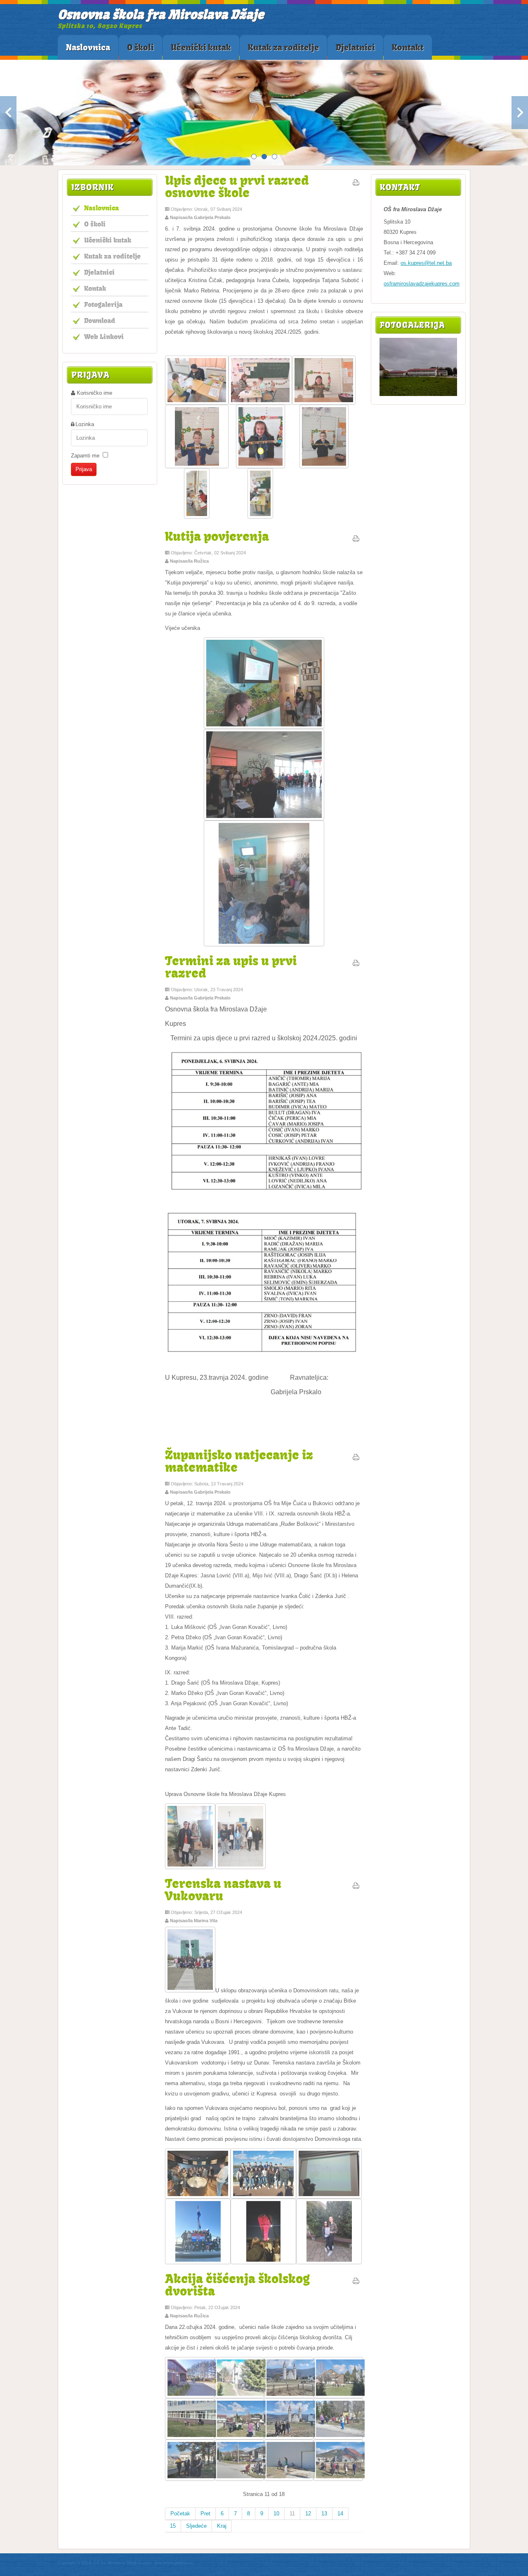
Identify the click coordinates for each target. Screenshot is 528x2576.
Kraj (222, 2526)
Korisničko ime (94, 393)
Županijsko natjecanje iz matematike (239, 1461)
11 (292, 2514)
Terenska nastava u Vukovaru (223, 1889)
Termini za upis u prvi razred (231, 967)
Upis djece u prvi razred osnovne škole (237, 186)
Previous (8, 113)
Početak (180, 2514)
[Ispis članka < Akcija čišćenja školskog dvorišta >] (356, 2283)
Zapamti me (85, 456)
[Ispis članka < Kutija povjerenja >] (356, 540)
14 (340, 2514)
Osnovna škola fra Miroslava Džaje (161, 14)
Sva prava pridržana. (174, 2563)
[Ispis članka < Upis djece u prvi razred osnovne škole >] (356, 184)
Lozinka (85, 424)
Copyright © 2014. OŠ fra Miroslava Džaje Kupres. (105, 2563)
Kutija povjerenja (217, 536)
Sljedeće (196, 2526)
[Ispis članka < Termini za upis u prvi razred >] (356, 965)
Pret (205, 2514)
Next (520, 113)
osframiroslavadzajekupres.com (422, 284)
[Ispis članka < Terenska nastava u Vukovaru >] (356, 1888)
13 (324, 2514)
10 (276, 2514)
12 (308, 2514)
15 (173, 2526)
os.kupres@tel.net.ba (426, 263)
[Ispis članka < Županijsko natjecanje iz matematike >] (356, 1459)
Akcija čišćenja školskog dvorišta (237, 2285)
